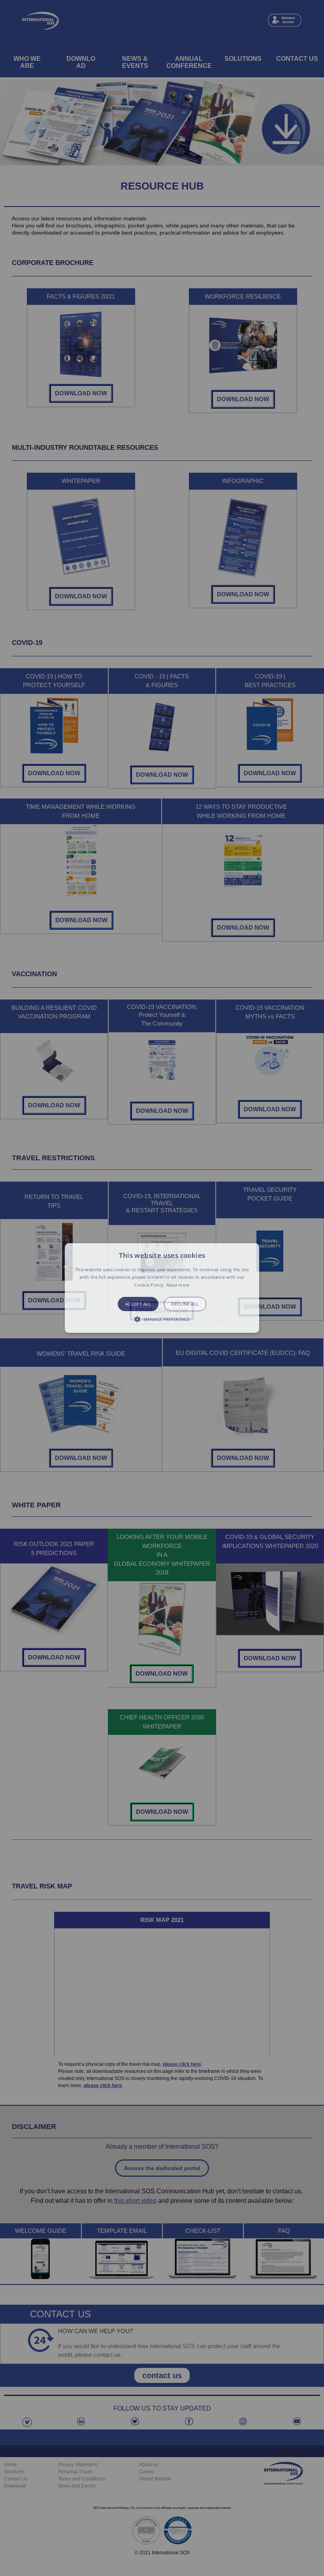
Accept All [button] (138, 1304)
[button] (162, 1288)
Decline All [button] (185, 1304)
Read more (178, 1285)
